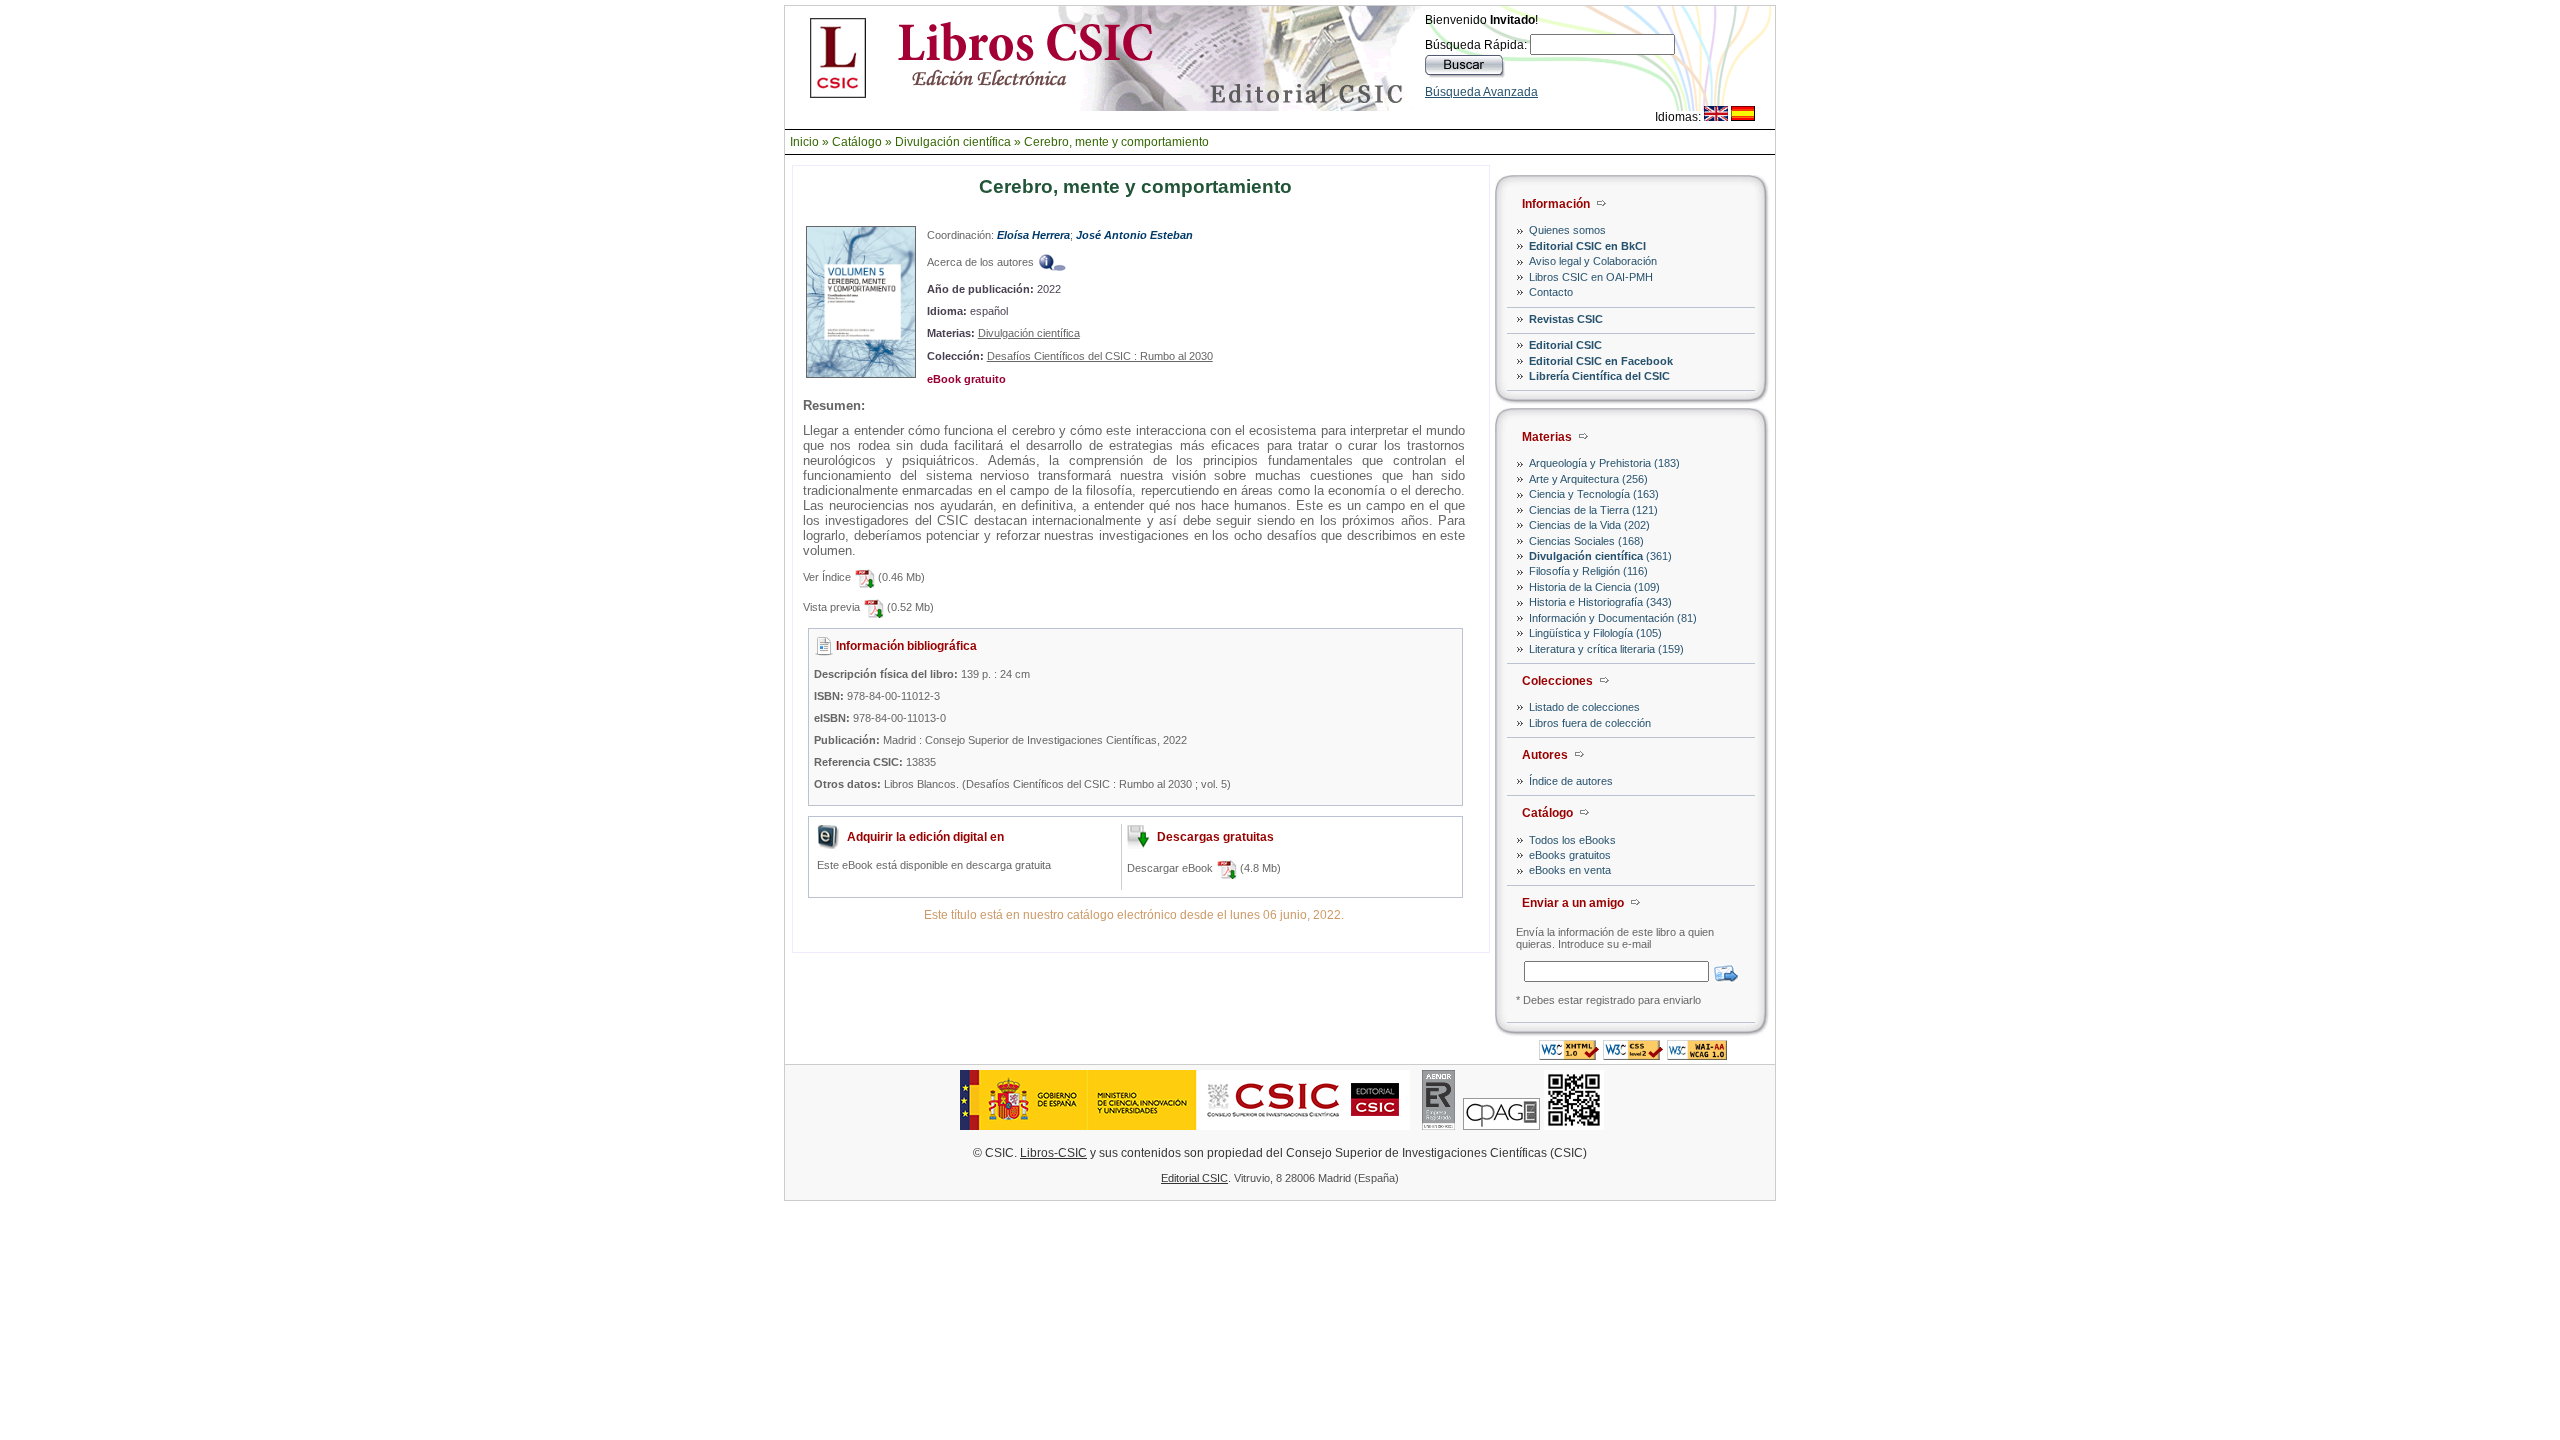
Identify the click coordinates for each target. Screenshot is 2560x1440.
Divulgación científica (953, 142)
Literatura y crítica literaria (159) (1606, 649)
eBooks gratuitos (1570, 855)
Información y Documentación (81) (1613, 618)
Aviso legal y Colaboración (1593, 261)
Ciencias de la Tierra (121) (1593, 510)
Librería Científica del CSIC (1599, 376)
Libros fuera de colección (1590, 723)
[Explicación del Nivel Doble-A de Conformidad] (1697, 1054)
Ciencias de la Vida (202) (1589, 525)
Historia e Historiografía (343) (1600, 602)
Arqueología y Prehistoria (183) (1604, 463)
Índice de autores (1571, 781)
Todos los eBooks (1572, 840)
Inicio (804, 142)
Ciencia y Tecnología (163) (1594, 494)
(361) (1600, 556)
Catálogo (857, 142)
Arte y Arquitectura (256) (1588, 479)
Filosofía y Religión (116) (1588, 571)
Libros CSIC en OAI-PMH (1591, 277)
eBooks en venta (1570, 870)
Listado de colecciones (1584, 707)
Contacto (1551, 292)
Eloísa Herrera (1033, 235)
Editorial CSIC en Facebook (1601, 361)
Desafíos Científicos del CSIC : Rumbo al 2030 (1100, 356)
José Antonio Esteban (1134, 235)
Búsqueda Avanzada (1481, 92)
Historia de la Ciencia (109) (1594, 587)
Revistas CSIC (1566, 319)
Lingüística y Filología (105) (1595, 633)
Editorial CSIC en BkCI (1587, 246)
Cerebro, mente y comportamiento (1116, 142)
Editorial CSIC (1565, 345)
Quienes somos (1567, 230)
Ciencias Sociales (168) (1586, 541)
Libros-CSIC (1053, 1153)
